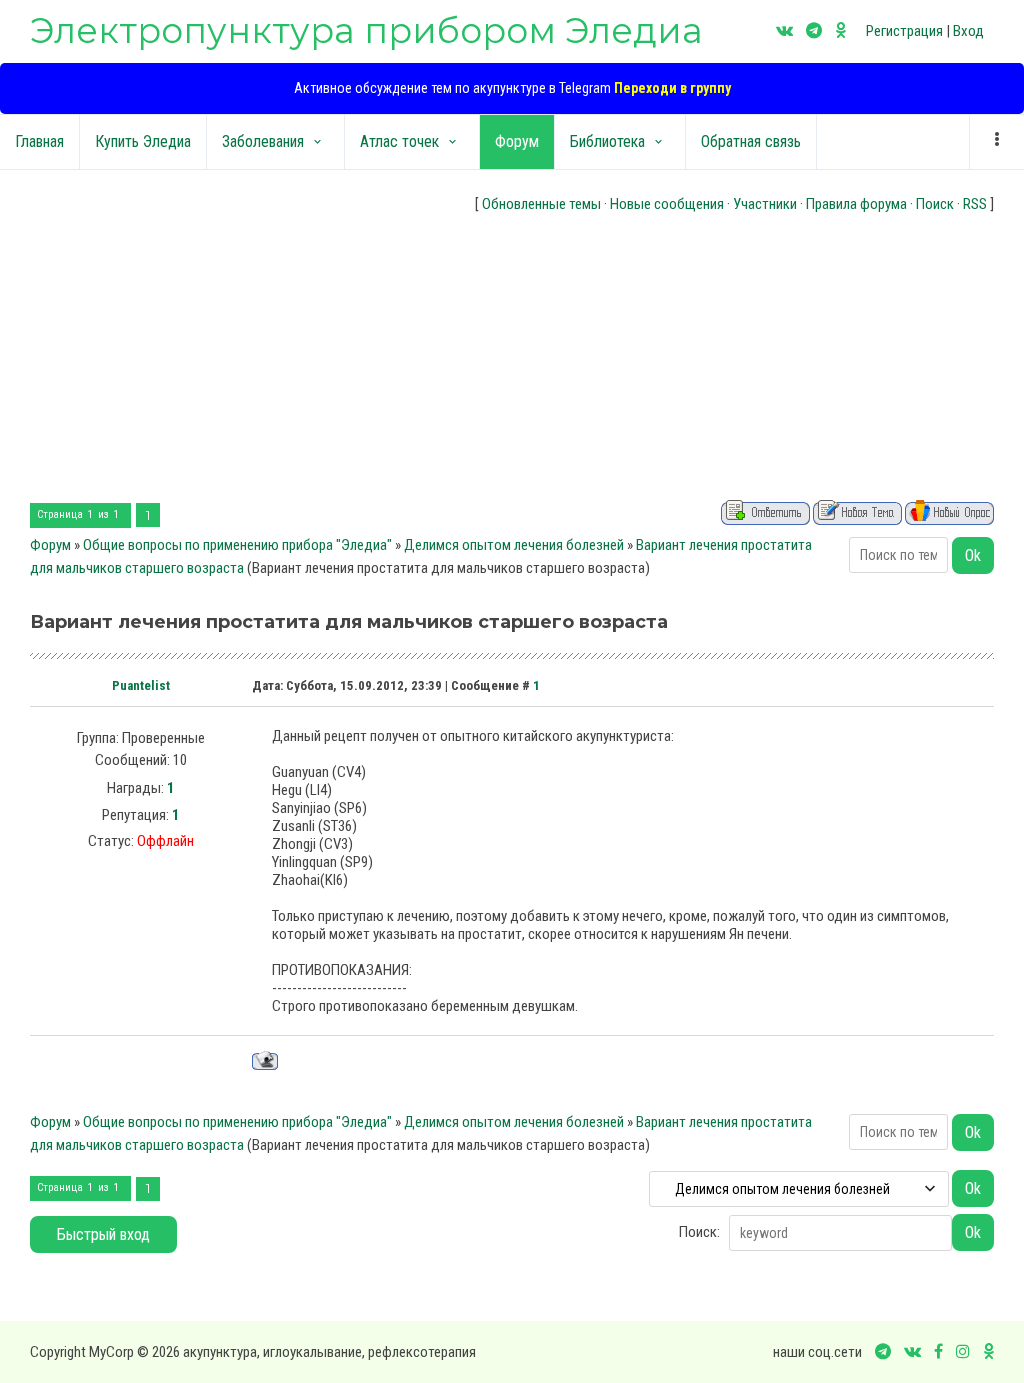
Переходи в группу (672, 88)
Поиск (935, 204)
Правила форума (856, 204)
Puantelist (141, 685)
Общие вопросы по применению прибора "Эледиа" (237, 545)
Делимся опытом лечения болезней (514, 545)
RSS (975, 204)
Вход (968, 31)
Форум (50, 545)
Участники (765, 204)
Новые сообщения (667, 204)
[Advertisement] (512, 360)
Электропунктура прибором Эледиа (366, 30)
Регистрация (904, 31)
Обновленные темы (541, 204)
